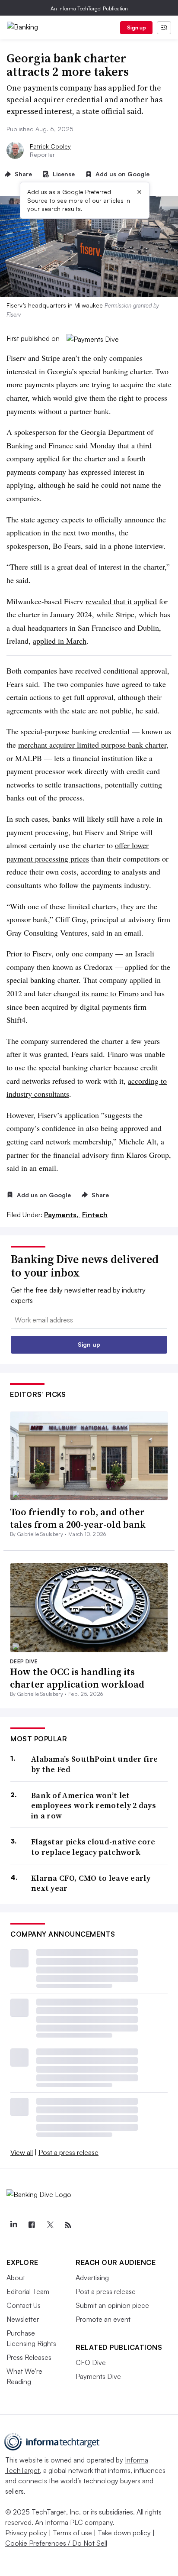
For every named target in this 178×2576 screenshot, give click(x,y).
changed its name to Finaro (96, 993)
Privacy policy (26, 2533)
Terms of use (72, 2533)
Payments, (62, 1215)
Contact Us (24, 2305)
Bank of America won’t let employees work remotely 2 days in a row (94, 1805)
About (16, 2278)
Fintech (95, 1215)
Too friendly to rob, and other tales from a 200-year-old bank (78, 1518)
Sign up (137, 28)
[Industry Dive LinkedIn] (13, 2225)
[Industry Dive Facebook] (32, 2225)
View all (22, 2152)
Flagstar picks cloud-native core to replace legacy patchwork (93, 1847)
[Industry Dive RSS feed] (68, 2225)
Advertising (92, 2278)
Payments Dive (98, 2376)
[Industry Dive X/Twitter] (50, 2225)
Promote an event (103, 2319)
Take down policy (124, 2533)
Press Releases (29, 2357)
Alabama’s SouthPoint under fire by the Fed (94, 1764)
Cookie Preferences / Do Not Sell (56, 2543)
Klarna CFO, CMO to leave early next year (91, 1883)
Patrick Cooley (50, 146)
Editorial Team (28, 2291)
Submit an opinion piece (112, 2305)
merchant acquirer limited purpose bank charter (92, 745)
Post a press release (68, 2152)
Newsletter (23, 2319)
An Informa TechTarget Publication (89, 8)
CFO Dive (91, 2362)
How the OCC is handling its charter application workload (77, 1678)
